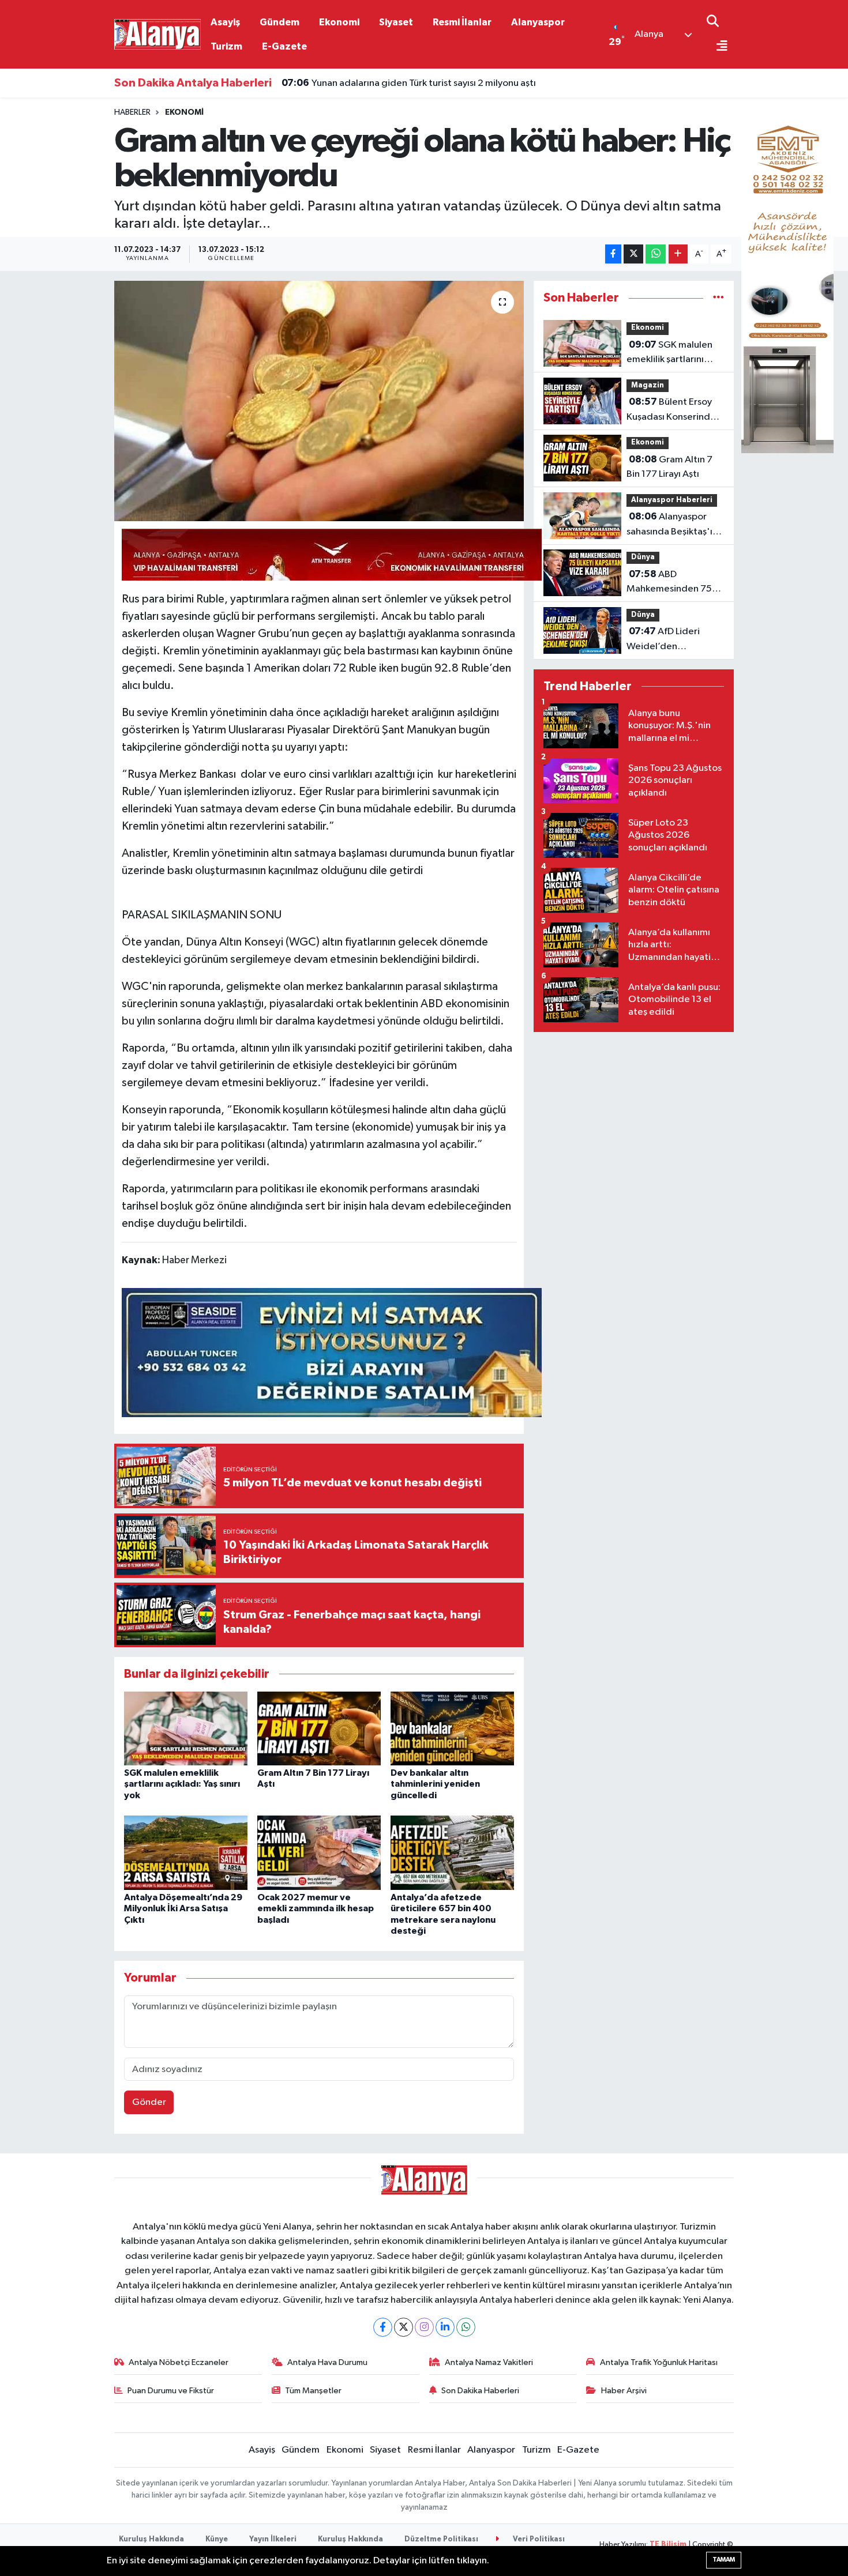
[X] (404, 2327)
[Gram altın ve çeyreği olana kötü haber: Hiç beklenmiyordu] (319, 401)
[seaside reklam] (332, 1351)
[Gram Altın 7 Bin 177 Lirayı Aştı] (319, 1728)
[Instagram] (424, 2327)
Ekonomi (339, 22)
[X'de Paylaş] (633, 254)
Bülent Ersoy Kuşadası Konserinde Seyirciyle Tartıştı (671, 410)
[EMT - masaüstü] (787, 280)
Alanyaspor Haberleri (672, 500)
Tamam (724, 2560)
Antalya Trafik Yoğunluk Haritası (659, 2362)
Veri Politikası (538, 2539)
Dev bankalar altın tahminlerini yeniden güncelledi (435, 1784)
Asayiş (225, 22)
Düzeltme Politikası (441, 2539)
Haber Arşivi (624, 2391)
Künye (217, 2539)
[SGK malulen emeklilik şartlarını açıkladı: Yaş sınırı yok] (186, 1728)
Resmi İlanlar (462, 22)
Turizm (226, 46)
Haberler (132, 112)
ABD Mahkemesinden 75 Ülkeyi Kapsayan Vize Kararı (671, 583)
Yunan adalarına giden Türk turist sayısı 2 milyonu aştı (409, 83)
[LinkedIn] (445, 2327)
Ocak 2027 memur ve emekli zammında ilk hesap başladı (316, 1908)
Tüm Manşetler (313, 2391)
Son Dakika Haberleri (480, 2391)
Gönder (149, 2102)
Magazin (648, 385)
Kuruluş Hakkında (151, 2539)
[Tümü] (718, 298)
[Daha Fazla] (678, 254)
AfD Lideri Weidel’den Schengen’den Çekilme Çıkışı (663, 640)
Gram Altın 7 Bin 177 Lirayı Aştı (669, 467)
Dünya (643, 557)
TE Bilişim (668, 2545)
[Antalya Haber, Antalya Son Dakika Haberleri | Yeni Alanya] (157, 34)
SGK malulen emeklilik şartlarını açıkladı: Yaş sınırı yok (182, 1784)
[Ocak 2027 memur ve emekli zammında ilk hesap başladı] (319, 1853)
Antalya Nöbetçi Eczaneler (179, 2362)
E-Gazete (284, 46)
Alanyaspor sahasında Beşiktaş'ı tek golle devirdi (669, 525)
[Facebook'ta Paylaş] (613, 254)
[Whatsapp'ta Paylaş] (656, 254)
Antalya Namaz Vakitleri (489, 2362)
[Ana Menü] (717, 47)
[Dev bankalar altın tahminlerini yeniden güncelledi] (452, 1728)
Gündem (279, 22)
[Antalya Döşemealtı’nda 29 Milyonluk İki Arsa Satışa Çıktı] (186, 1853)
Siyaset (396, 22)
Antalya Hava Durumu (327, 2362)
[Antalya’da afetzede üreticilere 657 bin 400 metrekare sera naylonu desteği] (452, 1853)
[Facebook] (383, 2327)
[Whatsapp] (466, 2327)
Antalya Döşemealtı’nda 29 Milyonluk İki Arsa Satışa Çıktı (183, 1908)
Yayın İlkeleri (273, 2539)
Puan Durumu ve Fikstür (171, 2391)
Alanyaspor (538, 22)
